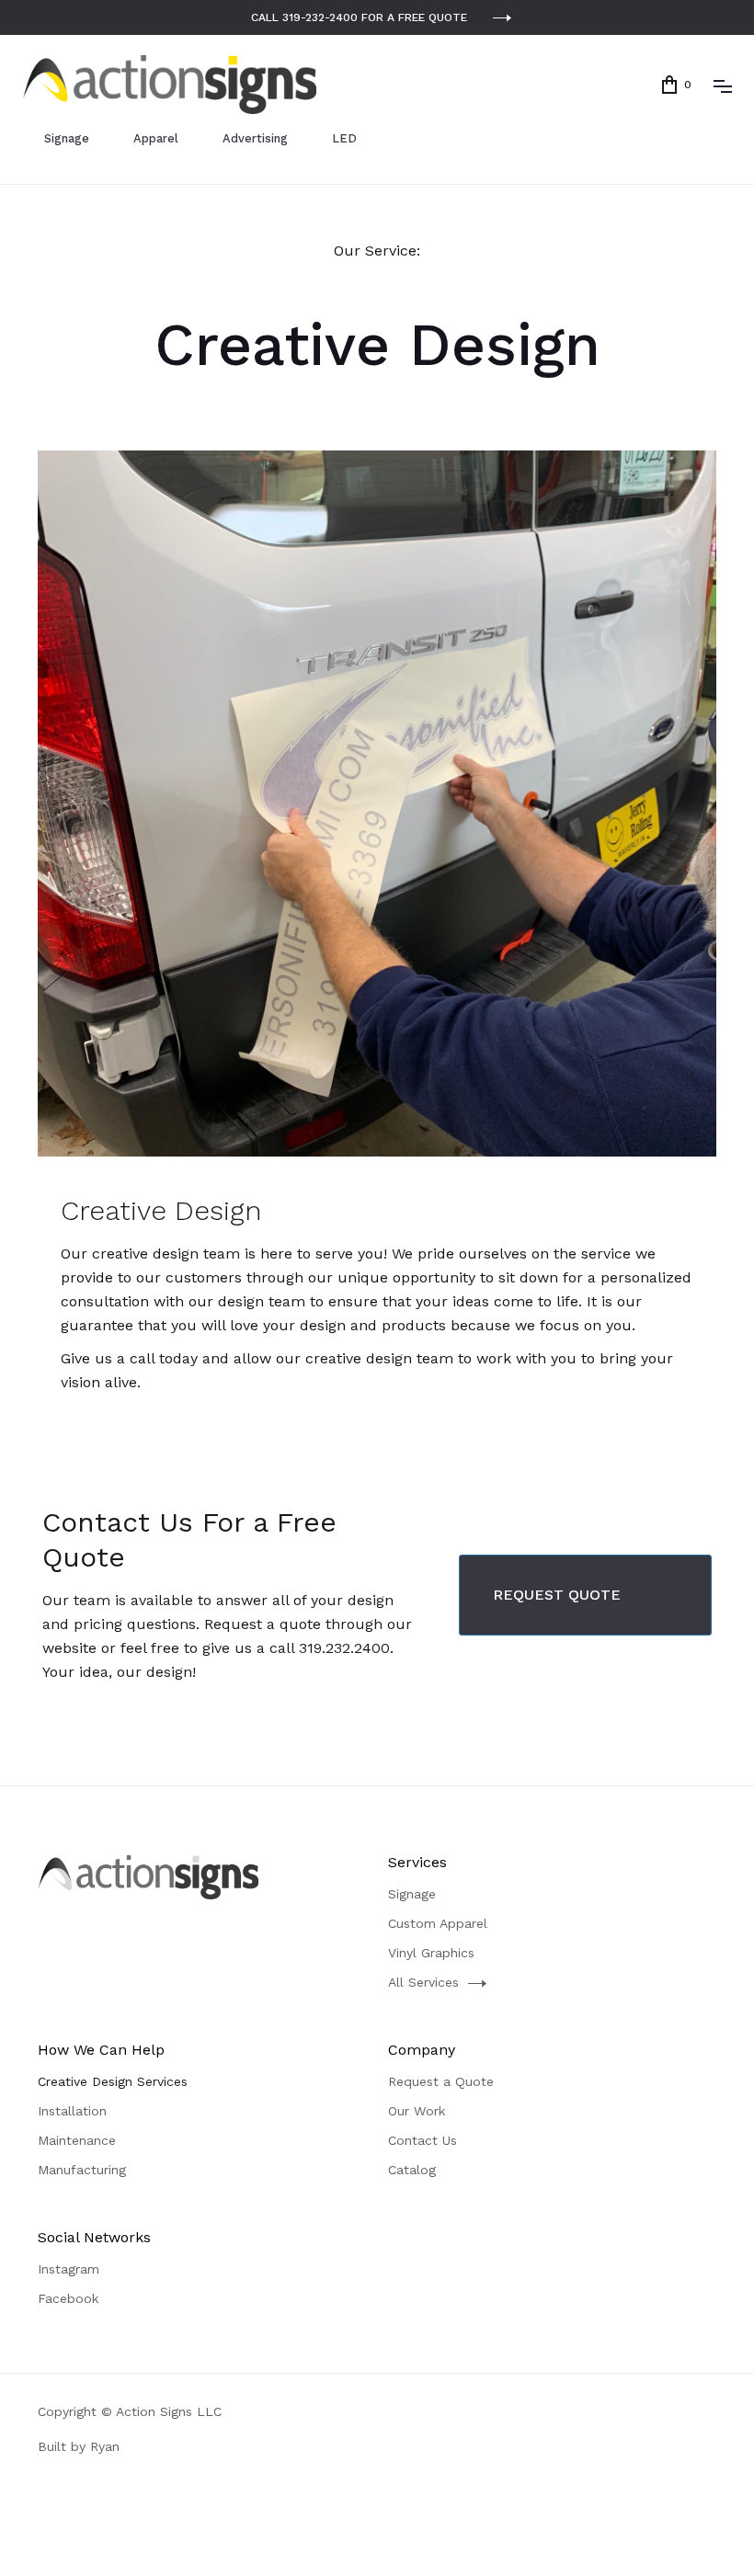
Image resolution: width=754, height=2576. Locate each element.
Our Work (417, 2111)
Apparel (156, 138)
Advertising (255, 138)
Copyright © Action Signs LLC (130, 2411)
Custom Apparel (438, 1923)
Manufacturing (82, 2170)
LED (344, 138)
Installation (72, 2111)
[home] (169, 85)
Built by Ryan (79, 2446)
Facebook (68, 2298)
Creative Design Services (113, 2081)
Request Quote (557, 1595)
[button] (677, 85)
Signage (67, 138)
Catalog (412, 2170)
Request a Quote (441, 2081)
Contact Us (423, 2140)
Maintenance (77, 2140)
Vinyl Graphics (431, 1953)
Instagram (69, 2269)
